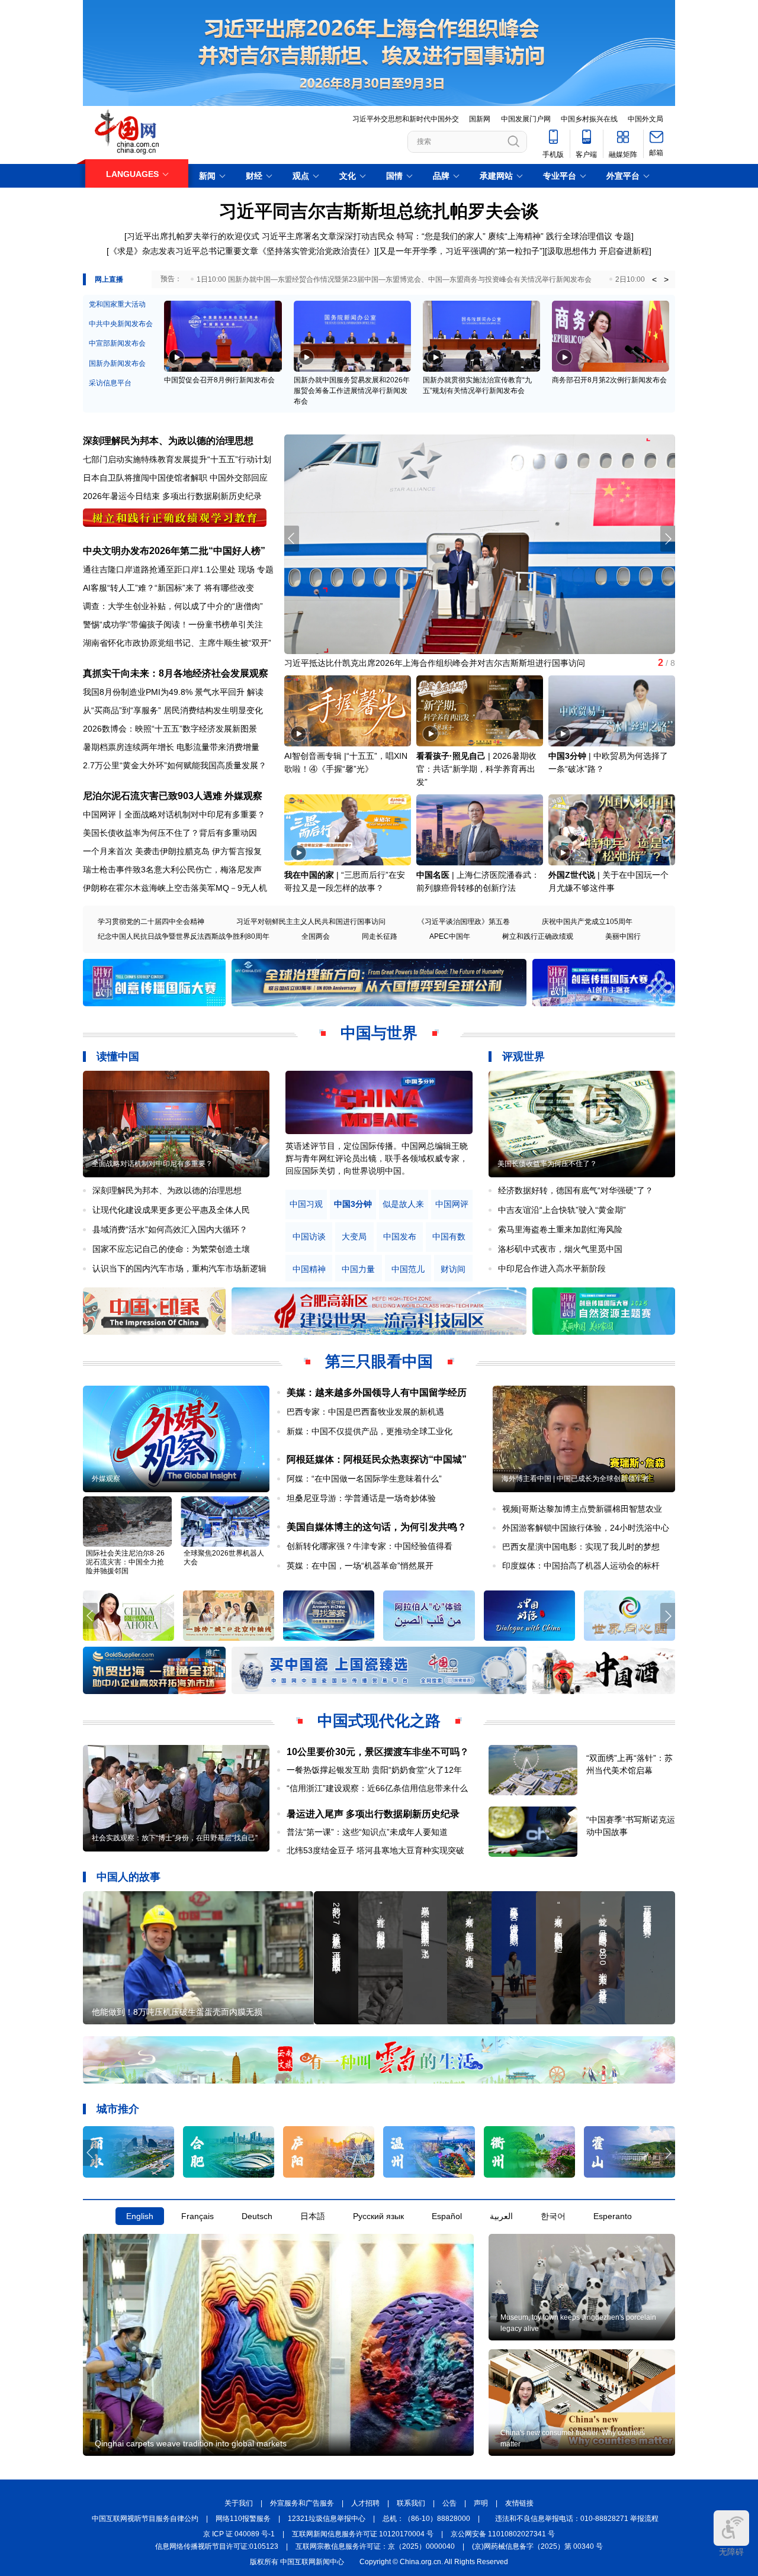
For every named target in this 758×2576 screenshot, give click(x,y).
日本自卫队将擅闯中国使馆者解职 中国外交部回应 (175, 478)
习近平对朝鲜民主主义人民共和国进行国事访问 (311, 922)
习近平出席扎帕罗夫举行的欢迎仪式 (193, 236)
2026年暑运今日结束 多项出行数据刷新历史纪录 (172, 496)
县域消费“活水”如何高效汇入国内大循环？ (170, 1229)
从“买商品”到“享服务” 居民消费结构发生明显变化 (173, 710)
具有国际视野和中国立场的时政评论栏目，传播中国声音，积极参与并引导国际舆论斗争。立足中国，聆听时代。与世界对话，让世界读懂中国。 (377, 1158)
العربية (501, 2216)
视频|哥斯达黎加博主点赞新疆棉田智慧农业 (582, 1509)
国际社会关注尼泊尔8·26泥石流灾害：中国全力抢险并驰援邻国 (125, 1562)
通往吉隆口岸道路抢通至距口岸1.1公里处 (159, 569)
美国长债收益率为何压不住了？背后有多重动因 (170, 833)
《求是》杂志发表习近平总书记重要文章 (184, 251)
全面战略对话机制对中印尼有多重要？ (152, 1164)
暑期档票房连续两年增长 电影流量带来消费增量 (171, 747)
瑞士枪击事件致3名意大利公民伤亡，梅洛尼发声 (172, 870)
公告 (449, 2503)
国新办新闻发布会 (117, 363)
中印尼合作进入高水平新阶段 (552, 1268)
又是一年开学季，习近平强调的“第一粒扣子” (461, 251)
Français (197, 2216)
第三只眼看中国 (379, 1361)
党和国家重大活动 (117, 304)
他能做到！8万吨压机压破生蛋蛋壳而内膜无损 (177, 2012)
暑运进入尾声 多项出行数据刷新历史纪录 (373, 1814)
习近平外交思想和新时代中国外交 (406, 119)
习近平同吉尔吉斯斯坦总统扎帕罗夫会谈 (379, 211)
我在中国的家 (309, 875)
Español (447, 2216)
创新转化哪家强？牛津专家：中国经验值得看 (370, 1546)
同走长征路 (380, 936)
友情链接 (519, 2503)
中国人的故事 (129, 1877)
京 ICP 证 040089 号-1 (239, 2534)
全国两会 (316, 936)
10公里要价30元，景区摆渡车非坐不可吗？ (378, 1752)
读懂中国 (118, 1057)
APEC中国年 (450, 936)
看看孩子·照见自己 (451, 756)
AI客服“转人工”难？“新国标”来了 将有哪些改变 (168, 588)
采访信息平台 (110, 383)
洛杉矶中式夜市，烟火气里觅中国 (560, 1249)
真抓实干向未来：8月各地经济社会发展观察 (176, 673)
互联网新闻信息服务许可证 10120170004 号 (363, 2534)
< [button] (654, 279)
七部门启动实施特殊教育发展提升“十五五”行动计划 (177, 459)
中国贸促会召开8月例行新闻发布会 (219, 380)
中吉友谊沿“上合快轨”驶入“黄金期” (562, 1210)
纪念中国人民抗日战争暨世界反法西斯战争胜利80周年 (184, 936)
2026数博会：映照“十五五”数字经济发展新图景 (170, 729)
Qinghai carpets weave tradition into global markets (191, 2443)
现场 (246, 569)
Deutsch (257, 2216)
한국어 (553, 2216)
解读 (255, 692)
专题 (623, 236)
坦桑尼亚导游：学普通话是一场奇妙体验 (361, 1498)
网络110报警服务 (243, 2519)
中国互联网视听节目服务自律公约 (145, 2519)
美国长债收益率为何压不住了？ (547, 1164)
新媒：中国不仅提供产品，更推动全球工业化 (370, 1431)
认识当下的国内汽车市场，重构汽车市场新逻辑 (179, 1268)
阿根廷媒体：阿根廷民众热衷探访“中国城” (377, 1459)
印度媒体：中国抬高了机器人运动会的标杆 (581, 1566)
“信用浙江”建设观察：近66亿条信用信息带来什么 (377, 1788)
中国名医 (433, 875)
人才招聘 (365, 2503)
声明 (481, 2503)
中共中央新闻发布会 (121, 324)
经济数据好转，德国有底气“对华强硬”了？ (576, 1190)
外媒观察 (243, 796)
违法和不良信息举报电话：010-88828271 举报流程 (577, 2519)
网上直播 (109, 279)
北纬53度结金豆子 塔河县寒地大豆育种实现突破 (375, 1850)
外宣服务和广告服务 (302, 2503)
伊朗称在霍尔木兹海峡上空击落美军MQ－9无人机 (175, 888)
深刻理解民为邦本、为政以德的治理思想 (168, 441)
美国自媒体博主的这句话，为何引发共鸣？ (377, 1527)
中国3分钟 (567, 756)
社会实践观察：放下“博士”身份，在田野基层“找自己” (175, 1838)
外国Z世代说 (572, 875)
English (140, 2216)
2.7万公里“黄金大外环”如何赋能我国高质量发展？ (175, 765)
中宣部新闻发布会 (117, 343)
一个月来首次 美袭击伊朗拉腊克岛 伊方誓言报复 (172, 851)
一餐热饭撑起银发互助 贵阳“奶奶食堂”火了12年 (374, 1770)
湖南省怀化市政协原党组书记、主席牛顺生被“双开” (177, 643)
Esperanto (613, 2216)
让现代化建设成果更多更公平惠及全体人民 (171, 1210)
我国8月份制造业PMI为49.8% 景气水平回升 (164, 692)
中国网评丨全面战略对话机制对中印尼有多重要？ (174, 814)
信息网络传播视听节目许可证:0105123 (217, 2546)
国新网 (480, 119)
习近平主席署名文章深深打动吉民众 (328, 236)
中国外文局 (645, 119)
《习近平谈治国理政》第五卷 (464, 922)
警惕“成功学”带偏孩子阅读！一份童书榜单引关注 (173, 624)
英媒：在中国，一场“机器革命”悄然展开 (360, 1566)
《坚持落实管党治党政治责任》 (316, 251)
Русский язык (378, 2216)
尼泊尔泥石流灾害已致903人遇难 (152, 796)
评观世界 (523, 1057)
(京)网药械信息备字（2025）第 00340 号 (537, 2546)
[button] (668, 539)
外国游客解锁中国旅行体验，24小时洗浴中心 (586, 1528)
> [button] (666, 279)
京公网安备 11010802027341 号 (503, 2534)
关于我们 (239, 2503)
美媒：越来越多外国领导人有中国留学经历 (377, 1392)
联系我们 (411, 2503)
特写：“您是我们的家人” (441, 236)
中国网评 (452, 1204)
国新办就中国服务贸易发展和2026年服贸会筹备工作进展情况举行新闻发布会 (352, 391)
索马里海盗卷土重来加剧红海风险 (560, 1229)
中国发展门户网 (526, 119)
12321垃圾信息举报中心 (327, 2519)
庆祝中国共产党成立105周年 (587, 922)
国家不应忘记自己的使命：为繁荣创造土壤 (171, 1249)
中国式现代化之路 (379, 1721)
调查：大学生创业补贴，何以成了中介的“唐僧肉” (173, 606)
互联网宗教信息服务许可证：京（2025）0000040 (375, 2546)
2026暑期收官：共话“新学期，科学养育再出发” (476, 769)
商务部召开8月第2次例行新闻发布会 (609, 380)
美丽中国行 (623, 936)
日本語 (313, 2216)
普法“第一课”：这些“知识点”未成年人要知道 (367, 1832)
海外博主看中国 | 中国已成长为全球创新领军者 (575, 1479)
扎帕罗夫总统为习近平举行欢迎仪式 (351, 663)
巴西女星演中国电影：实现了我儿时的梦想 (581, 1547)
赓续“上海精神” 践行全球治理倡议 (550, 236)
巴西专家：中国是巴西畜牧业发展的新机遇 (365, 1412)
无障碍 (731, 2552)
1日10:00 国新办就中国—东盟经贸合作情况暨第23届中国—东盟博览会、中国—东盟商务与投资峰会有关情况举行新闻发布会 (394, 279)
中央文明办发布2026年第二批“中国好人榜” (174, 551)
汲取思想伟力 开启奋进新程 (598, 251)
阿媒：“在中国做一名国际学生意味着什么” (364, 1479)
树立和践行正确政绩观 (538, 936)
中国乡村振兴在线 (589, 119)
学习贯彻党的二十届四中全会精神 (151, 922)
